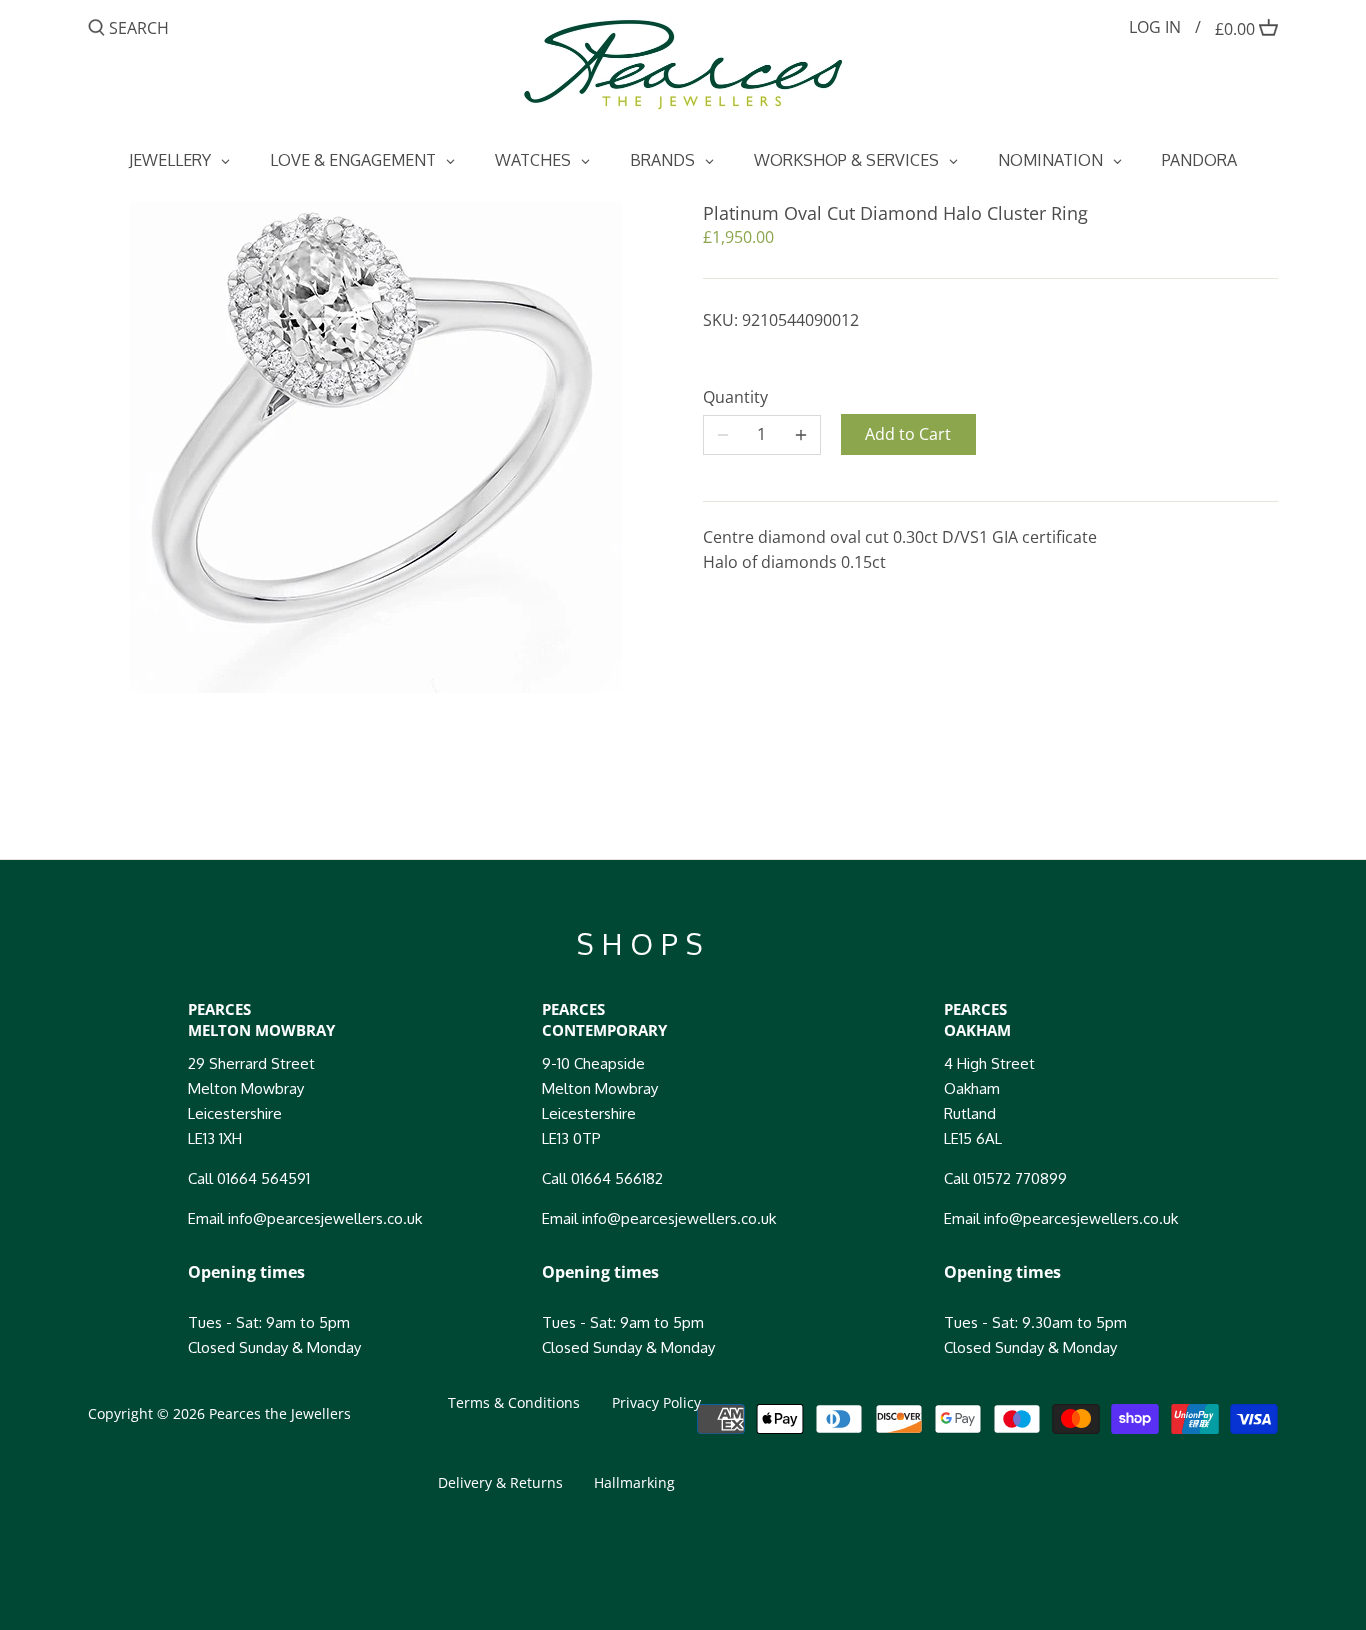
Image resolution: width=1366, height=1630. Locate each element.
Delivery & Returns (500, 1482)
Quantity (735, 397)
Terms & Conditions (514, 1402)
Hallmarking (634, 1482)
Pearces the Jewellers (280, 1413)
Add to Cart (908, 434)
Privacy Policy (656, 1402)
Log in (1155, 27)
